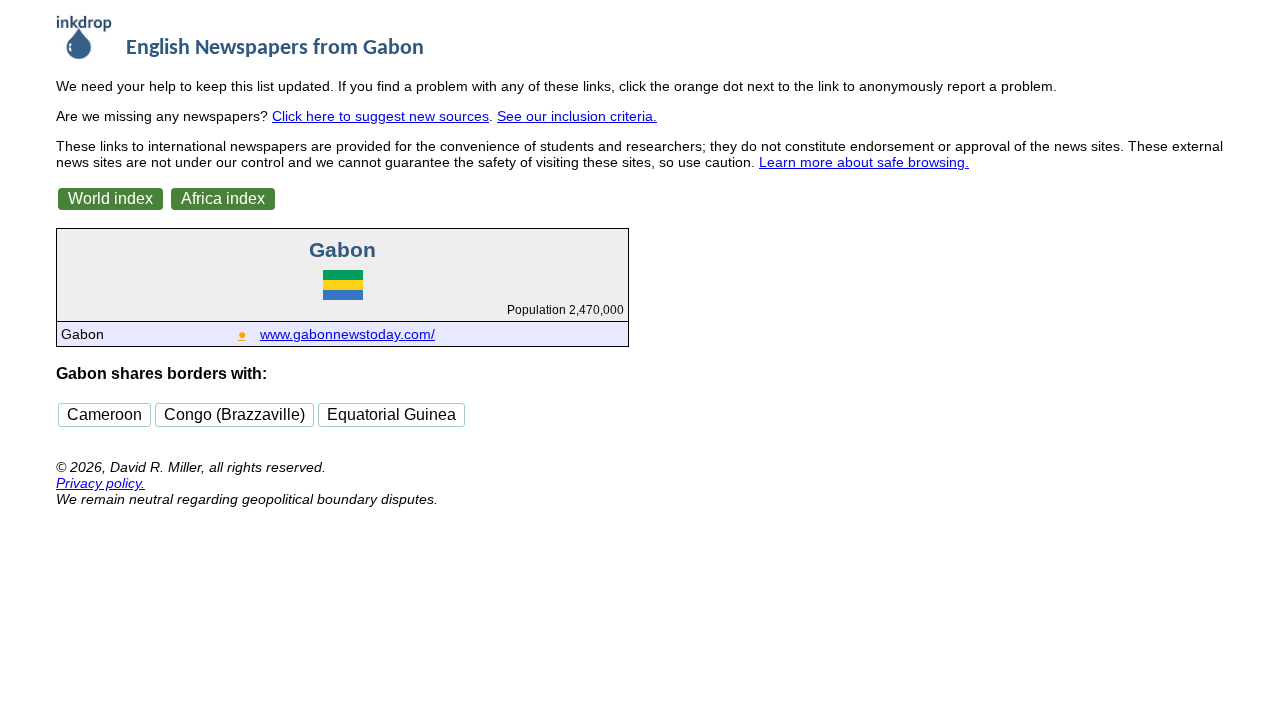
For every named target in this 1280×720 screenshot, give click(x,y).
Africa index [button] (223, 198)
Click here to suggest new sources (380, 116)
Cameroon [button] (104, 414)
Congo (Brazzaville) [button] (234, 414)
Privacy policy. (100, 483)
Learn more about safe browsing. (864, 162)
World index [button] (110, 198)
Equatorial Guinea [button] (391, 414)
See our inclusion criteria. (577, 116)
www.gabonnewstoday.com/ (347, 334)
